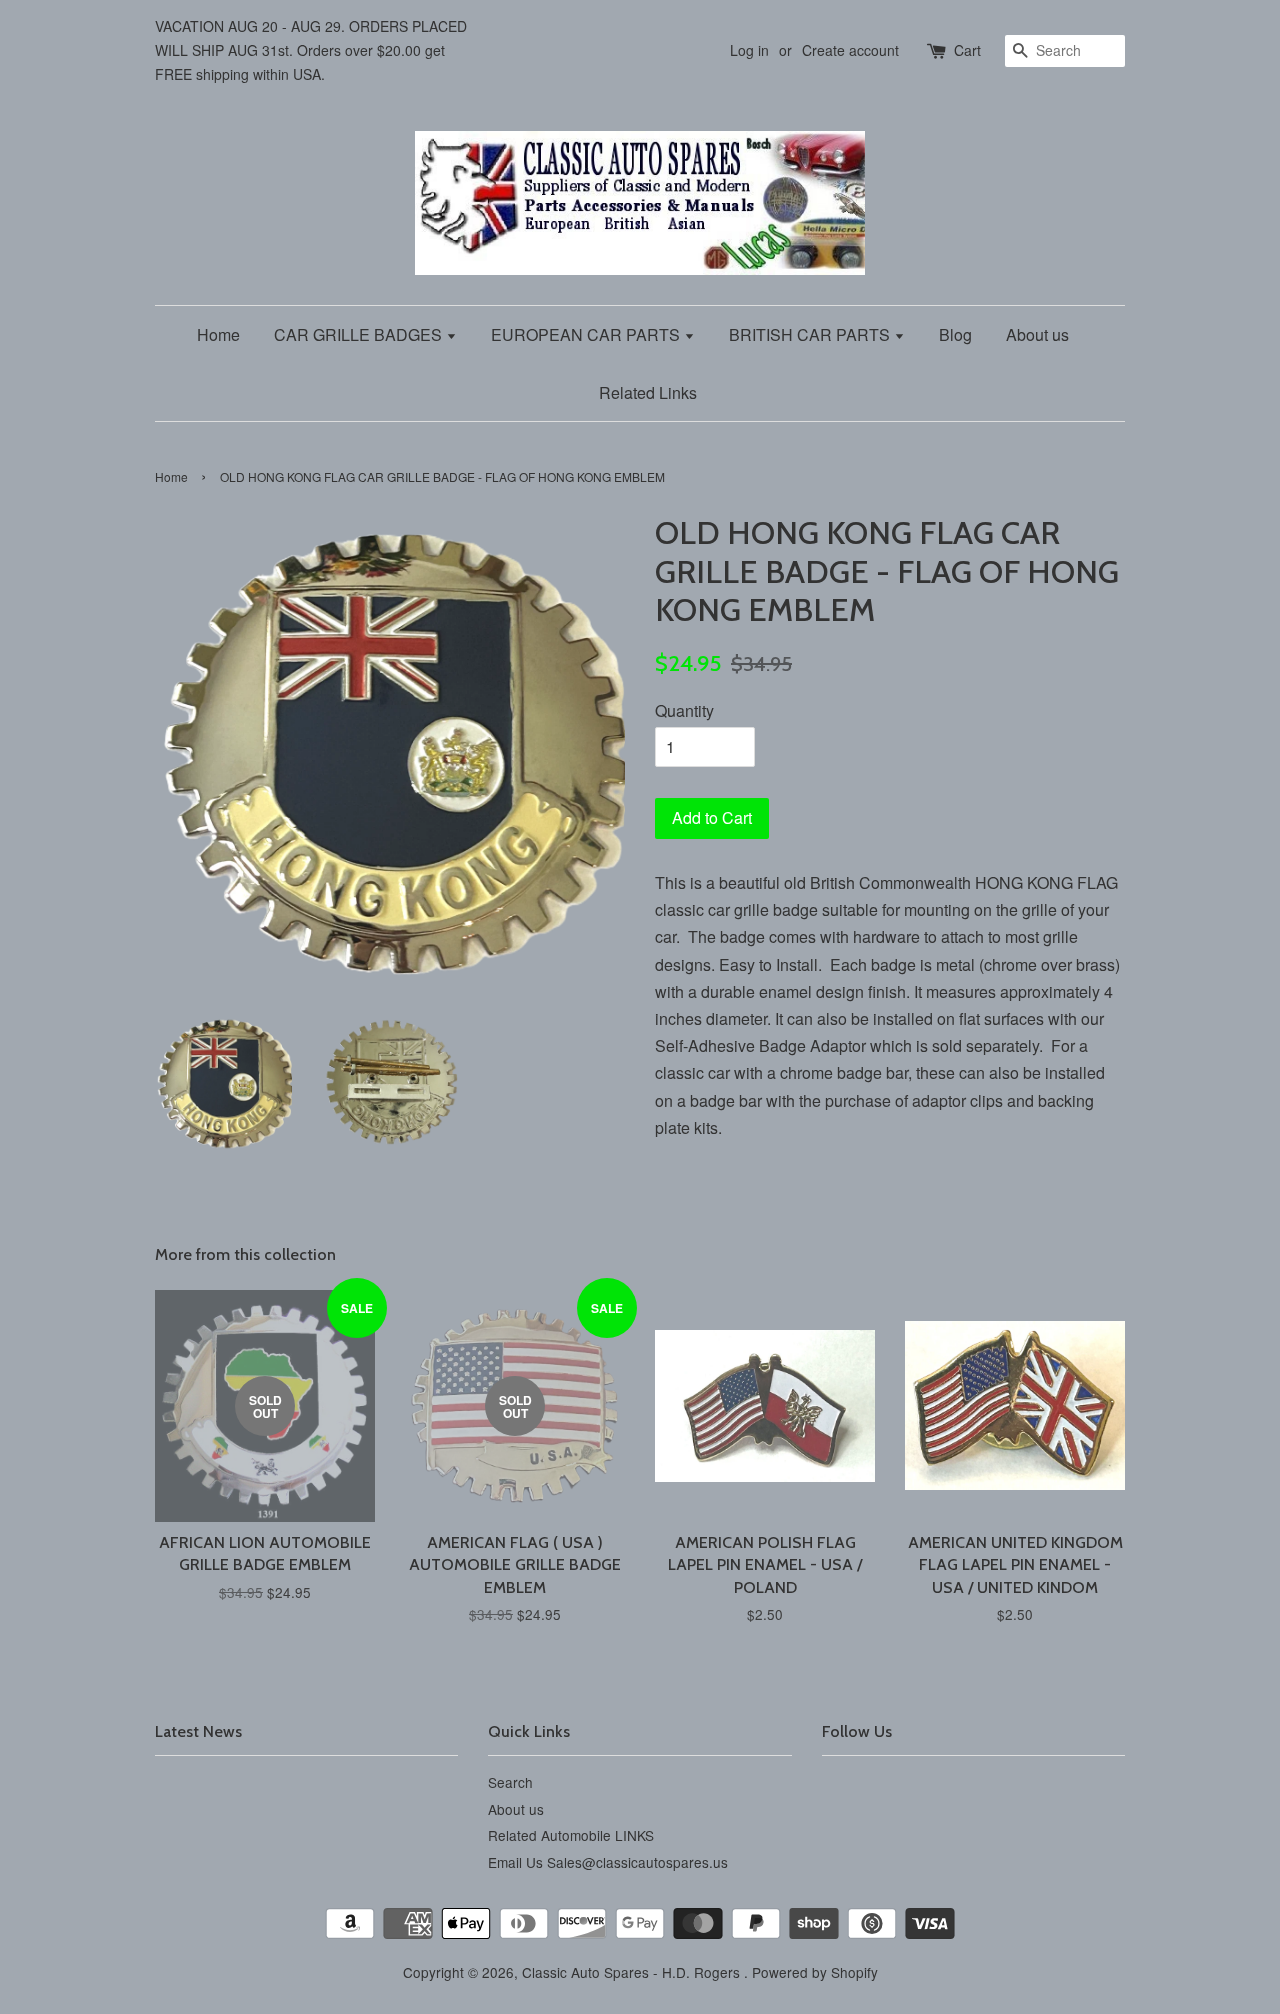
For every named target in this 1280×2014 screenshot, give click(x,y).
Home (218, 334)
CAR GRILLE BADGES (360, 334)
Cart (967, 50)
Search (510, 1782)
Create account (850, 50)
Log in (749, 50)
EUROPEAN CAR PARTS (587, 334)
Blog (955, 334)
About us (1037, 334)
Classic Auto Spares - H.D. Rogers (633, 1972)
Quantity (684, 710)
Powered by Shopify (815, 1972)
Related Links (648, 392)
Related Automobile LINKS (571, 1835)
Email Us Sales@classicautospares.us (608, 1862)
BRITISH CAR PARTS (811, 334)
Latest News (198, 1731)
